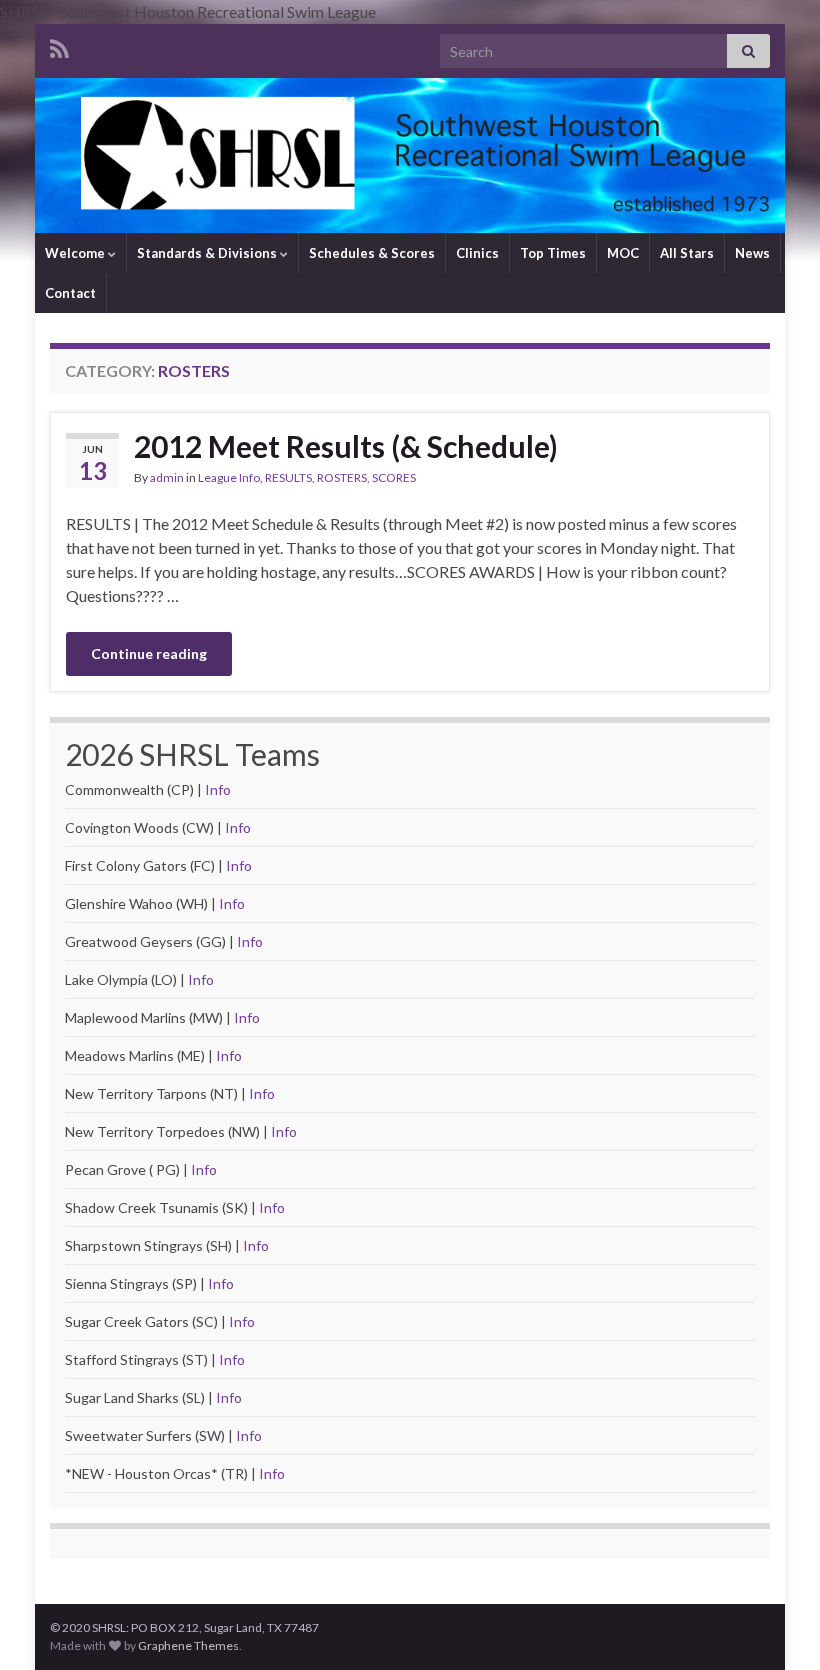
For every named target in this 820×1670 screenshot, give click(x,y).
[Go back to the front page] (410, 155)
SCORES (394, 477)
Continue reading (149, 653)
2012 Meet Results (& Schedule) (346, 446)
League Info (229, 477)
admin (167, 477)
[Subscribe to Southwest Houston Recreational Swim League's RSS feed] (59, 45)
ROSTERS (342, 477)
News (752, 253)
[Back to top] (775, 1625)
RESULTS (288, 477)
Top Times (553, 253)
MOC (623, 253)
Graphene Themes (188, 1645)
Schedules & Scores (372, 253)
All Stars (687, 253)
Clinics (477, 253)
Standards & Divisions (208, 253)
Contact (70, 293)
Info (218, 789)
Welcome (76, 253)
